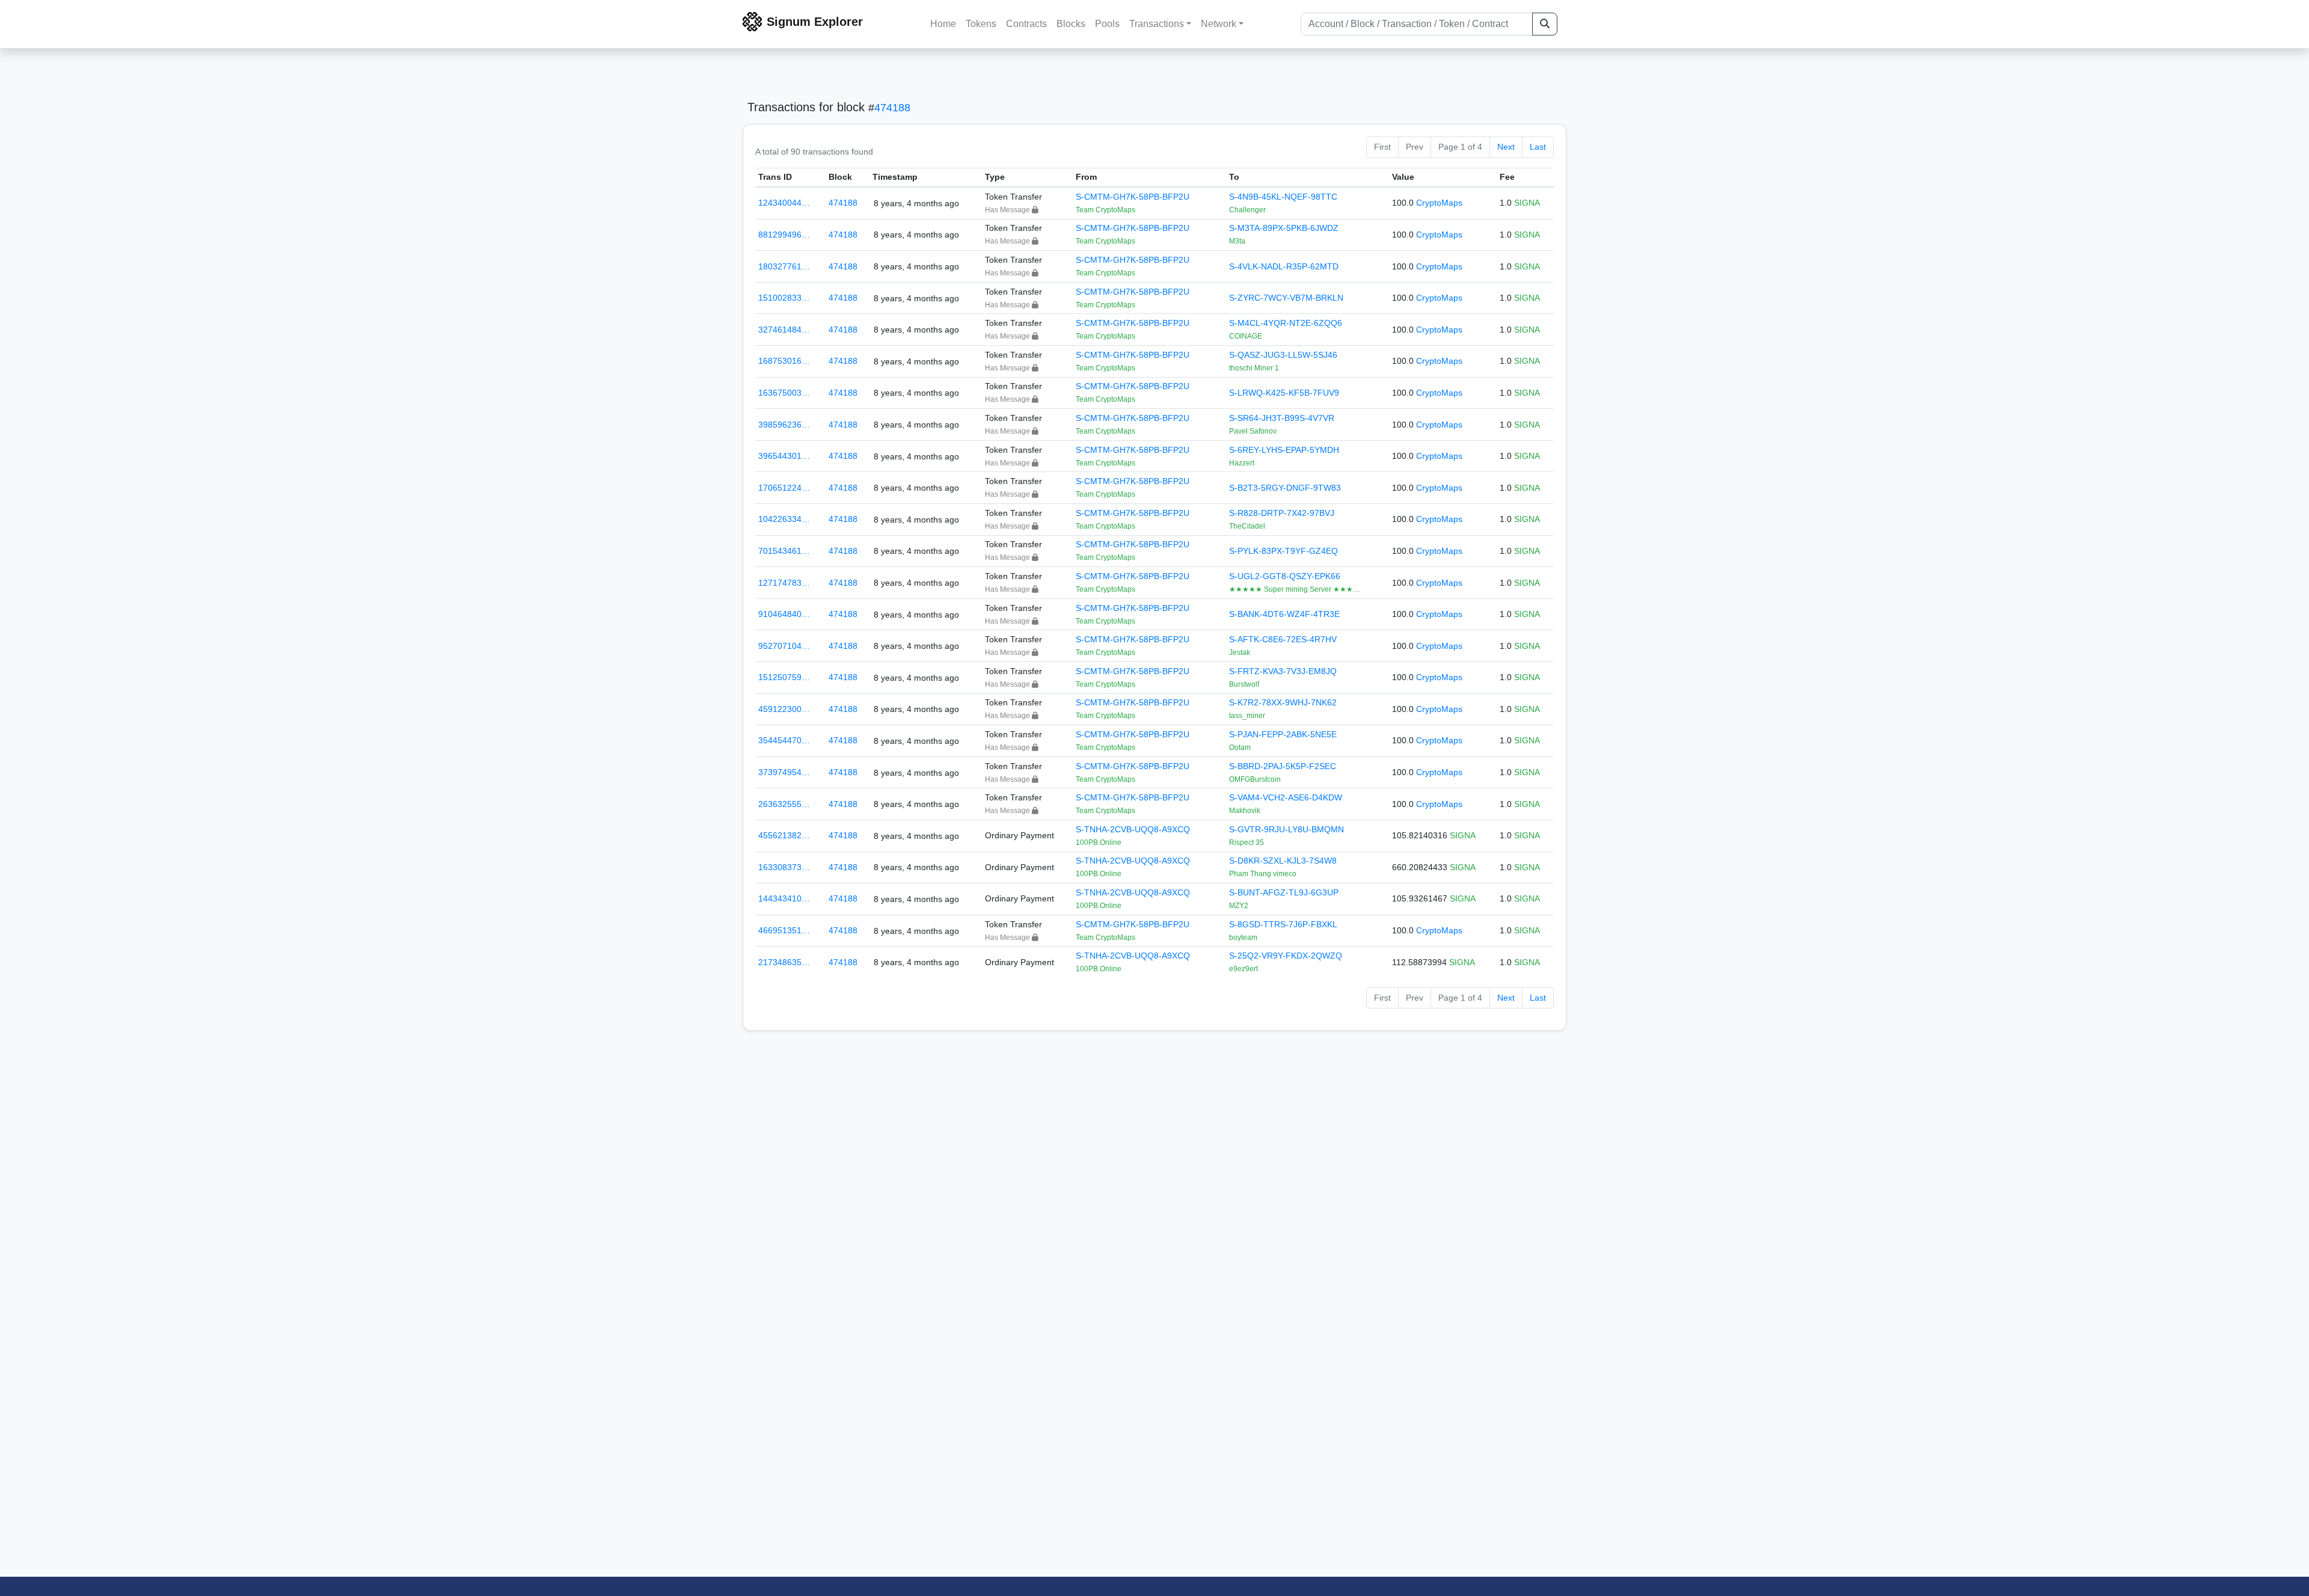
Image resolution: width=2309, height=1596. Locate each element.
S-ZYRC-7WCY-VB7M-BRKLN (1286, 298)
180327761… (784, 266)
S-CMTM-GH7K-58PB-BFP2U (1133, 197)
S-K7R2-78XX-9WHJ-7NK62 (1283, 702)
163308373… (784, 867)
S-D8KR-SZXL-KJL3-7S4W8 (1283, 861)
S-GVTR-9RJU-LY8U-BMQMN (1286, 829)
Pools (1107, 24)
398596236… (784, 425)
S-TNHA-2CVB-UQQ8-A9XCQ (1133, 829)
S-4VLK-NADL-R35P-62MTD (1284, 266)
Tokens (981, 24)
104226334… (784, 519)
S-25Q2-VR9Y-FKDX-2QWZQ (1286, 956)
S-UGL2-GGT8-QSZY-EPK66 (1285, 576)
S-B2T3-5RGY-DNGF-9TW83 (1285, 488)
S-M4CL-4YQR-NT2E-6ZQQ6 (1286, 323)
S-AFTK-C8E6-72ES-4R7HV (1283, 639)
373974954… (784, 772)
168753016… (784, 361)
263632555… (784, 804)
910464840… (784, 614)
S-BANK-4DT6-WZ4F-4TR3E (1284, 614)
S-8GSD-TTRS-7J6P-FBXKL (1283, 924)
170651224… (784, 488)
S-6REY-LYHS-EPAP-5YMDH (1284, 450)
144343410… (784, 898)
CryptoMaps (1439, 203)
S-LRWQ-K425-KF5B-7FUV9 (1284, 393)
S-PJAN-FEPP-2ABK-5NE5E (1283, 734)
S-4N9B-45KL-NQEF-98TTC (1283, 197)
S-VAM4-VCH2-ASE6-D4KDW (1286, 797)
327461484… (784, 330)
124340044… (784, 203)
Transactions (1157, 24)
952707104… (784, 646)
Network (1219, 24)
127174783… (784, 583)
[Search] (1545, 24)
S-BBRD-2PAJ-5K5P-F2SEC (1283, 766)
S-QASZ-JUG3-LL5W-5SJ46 (1283, 355)
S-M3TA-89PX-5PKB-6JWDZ (1284, 228)
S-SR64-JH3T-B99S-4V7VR (1282, 418)
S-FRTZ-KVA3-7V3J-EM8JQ (1283, 671)
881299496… (784, 235)
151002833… (784, 298)
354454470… (784, 740)
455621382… (784, 835)
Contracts (1026, 24)
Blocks (1071, 24)
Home (943, 24)
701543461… (784, 551)
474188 (892, 108)
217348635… (784, 962)
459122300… (784, 709)
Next (1506, 147)
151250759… (784, 677)
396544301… (784, 456)
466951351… (784, 930)
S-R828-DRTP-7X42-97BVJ (1282, 513)
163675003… (784, 393)
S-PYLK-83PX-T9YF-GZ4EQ (1283, 551)
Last (1538, 147)
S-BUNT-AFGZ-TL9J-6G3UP (1284, 892)
